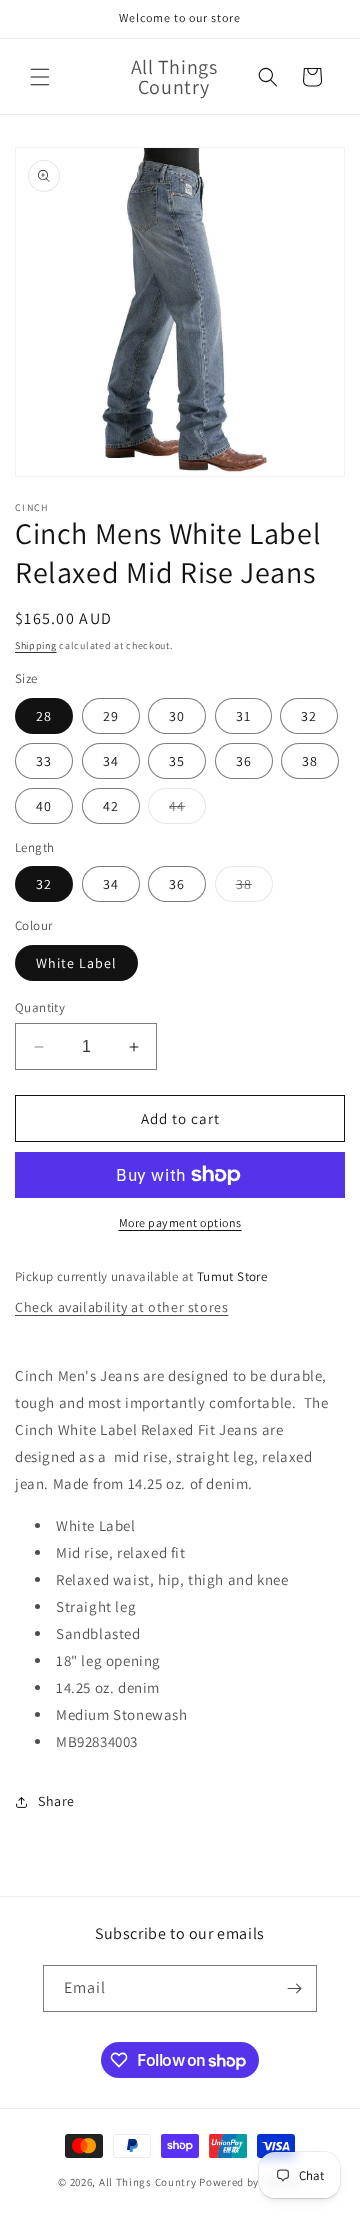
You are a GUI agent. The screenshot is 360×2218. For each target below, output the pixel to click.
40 (44, 806)
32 (309, 716)
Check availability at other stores (121, 1307)
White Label (76, 963)
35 (177, 761)
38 (310, 761)
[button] (40, 77)
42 (111, 806)
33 (44, 761)
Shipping (36, 645)
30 (177, 716)
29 (111, 716)
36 (244, 761)
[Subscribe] (294, 1988)
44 (187, 810)
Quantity (40, 1007)
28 (44, 716)
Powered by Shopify (250, 2182)
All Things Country (148, 2182)
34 (111, 761)
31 (243, 716)
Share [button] (56, 1801)
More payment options (180, 1222)
